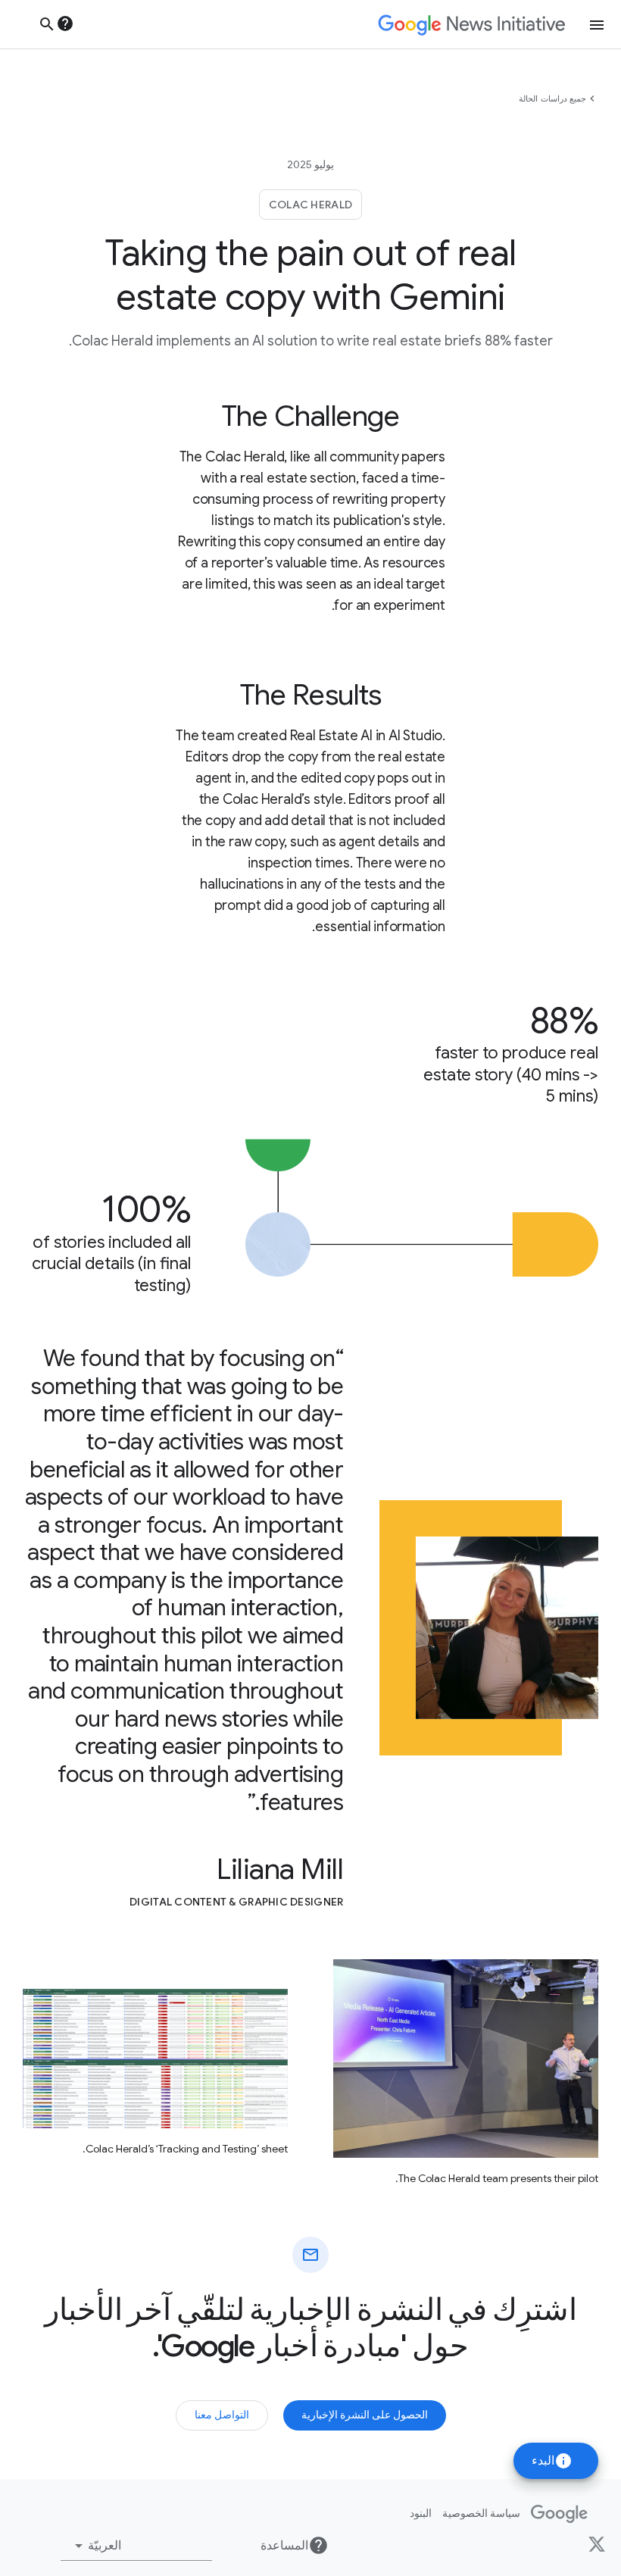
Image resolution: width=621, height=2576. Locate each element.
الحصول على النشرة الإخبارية (365, 2415)
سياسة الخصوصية (481, 2513)
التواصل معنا (222, 2415)
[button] (136, 2546)
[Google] (559, 2514)
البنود (421, 2513)
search (47, 24)
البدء (552, 2461)
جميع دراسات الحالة (552, 98)
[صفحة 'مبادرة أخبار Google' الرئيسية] (471, 25)
